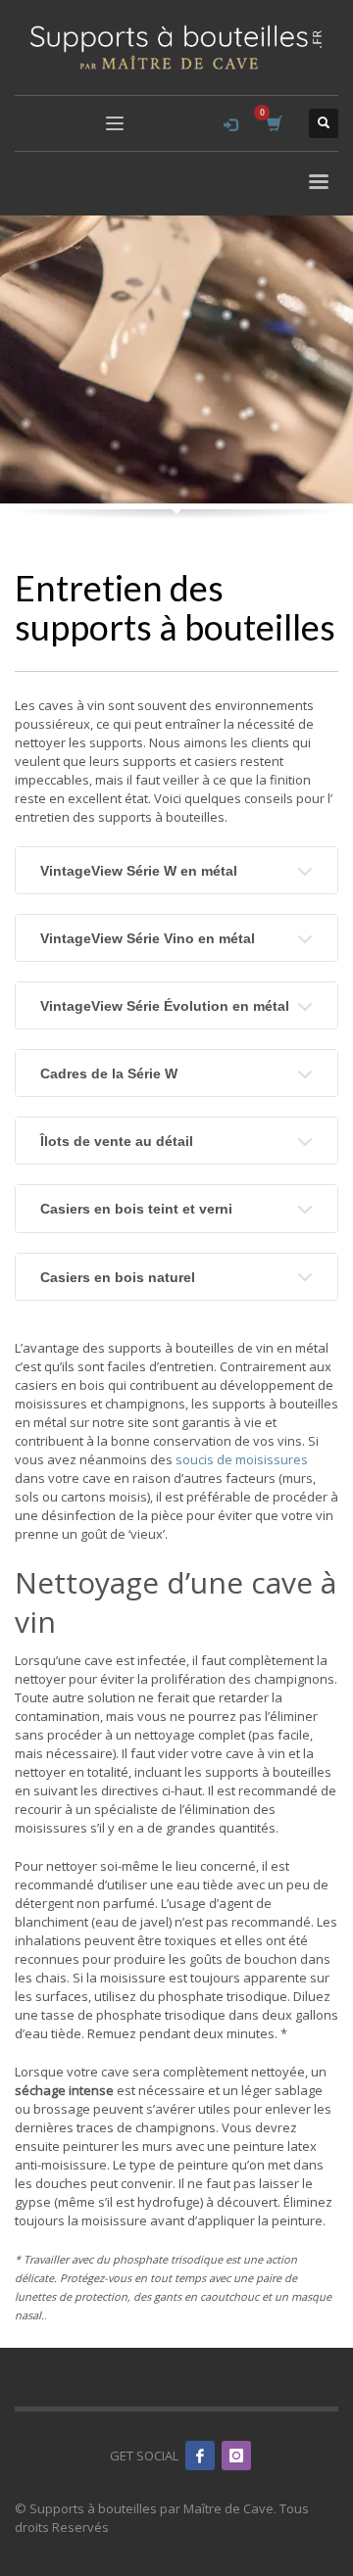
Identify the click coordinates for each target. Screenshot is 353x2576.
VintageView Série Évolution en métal (165, 1006)
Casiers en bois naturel (118, 1277)
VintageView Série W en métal (139, 871)
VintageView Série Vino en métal (148, 938)
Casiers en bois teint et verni (136, 1209)
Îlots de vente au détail (117, 1141)
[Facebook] (200, 2456)
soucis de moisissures (242, 1459)
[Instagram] (236, 2456)
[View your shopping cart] (273, 124)
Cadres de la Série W (109, 1073)
